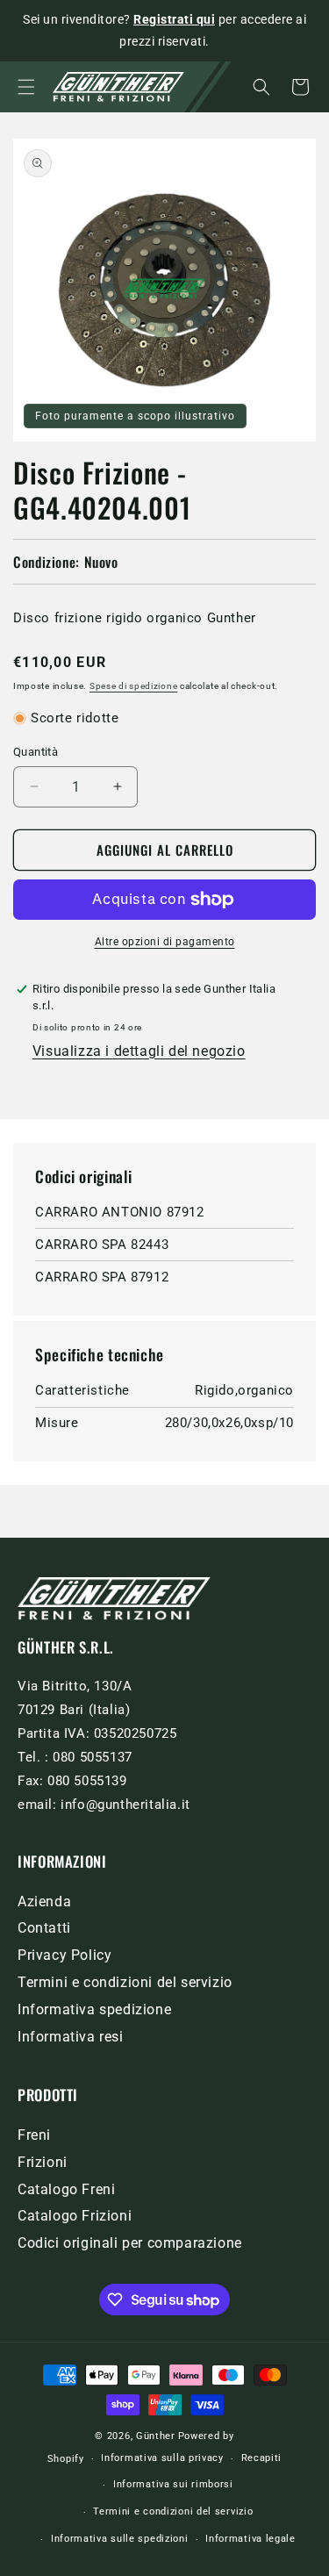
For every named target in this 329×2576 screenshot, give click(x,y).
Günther (156, 2436)
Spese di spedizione (133, 686)
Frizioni (43, 2162)
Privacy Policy (64, 1955)
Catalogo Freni (66, 2189)
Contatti (44, 1928)
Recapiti (262, 2458)
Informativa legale (250, 2539)
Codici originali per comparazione (130, 2243)
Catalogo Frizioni (75, 2216)
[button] (26, 87)
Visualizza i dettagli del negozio (139, 1051)
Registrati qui (174, 19)
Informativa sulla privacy (162, 2458)
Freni (34, 2135)
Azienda (44, 1902)
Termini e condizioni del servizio (125, 1982)
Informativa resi (71, 2037)
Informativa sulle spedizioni (120, 2539)
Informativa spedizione (94, 2009)
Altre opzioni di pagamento (165, 942)
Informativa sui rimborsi (173, 2484)
